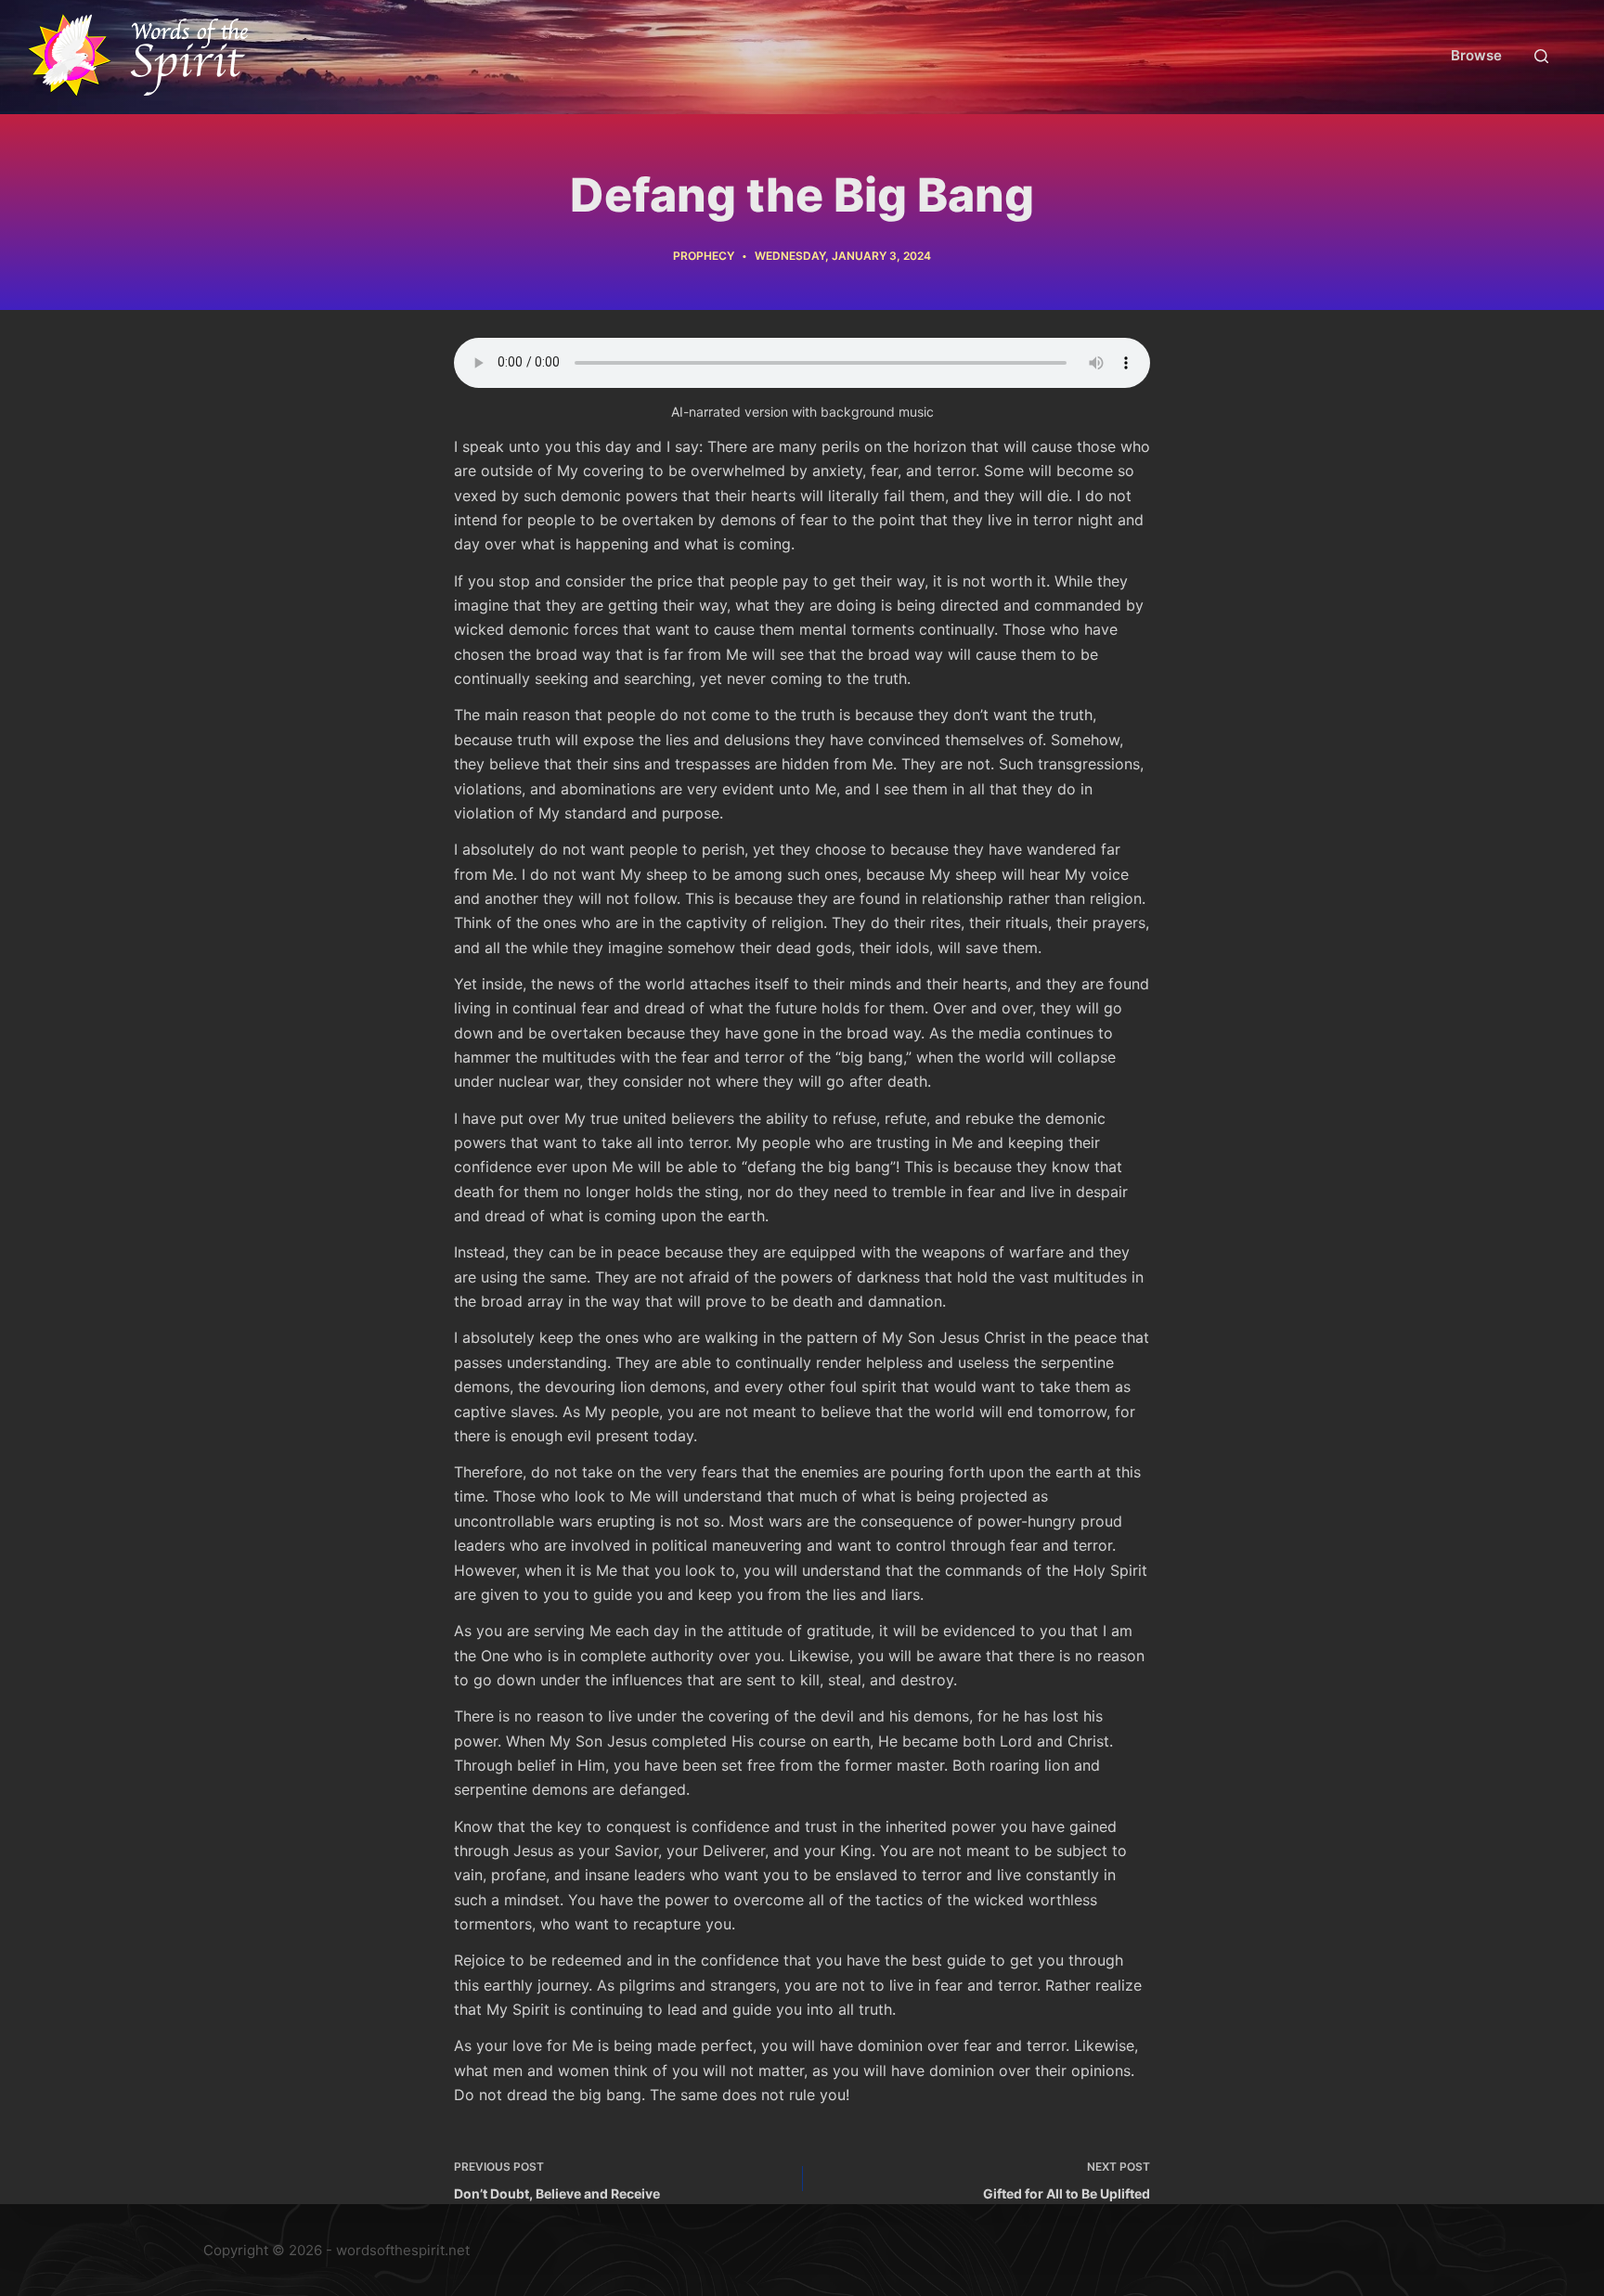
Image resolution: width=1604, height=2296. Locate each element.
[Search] (1541, 56)
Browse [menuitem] (1476, 55)
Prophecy (704, 256)
